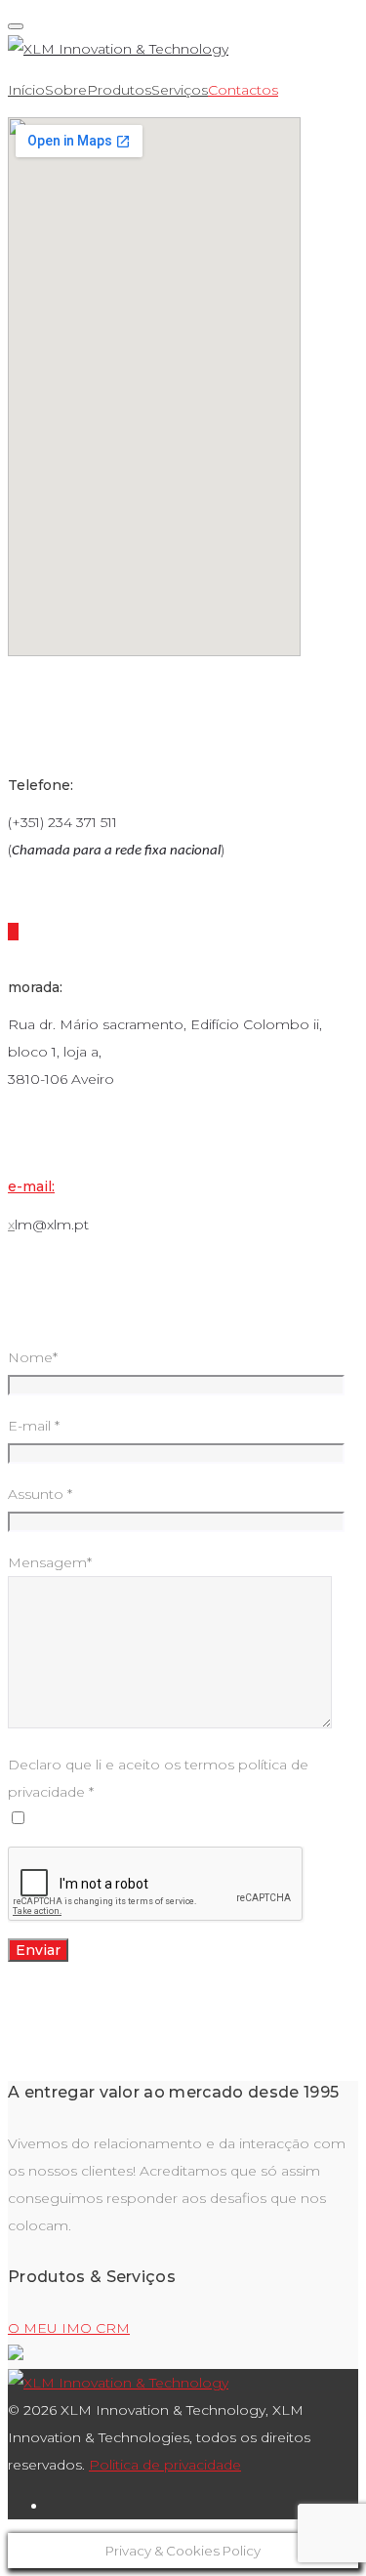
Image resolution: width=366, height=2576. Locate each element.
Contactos (243, 90)
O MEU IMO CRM (69, 2328)
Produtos (119, 90)
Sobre (66, 90)
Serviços (180, 90)
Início (26, 90)
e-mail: (31, 1186)
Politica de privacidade (165, 2465)
